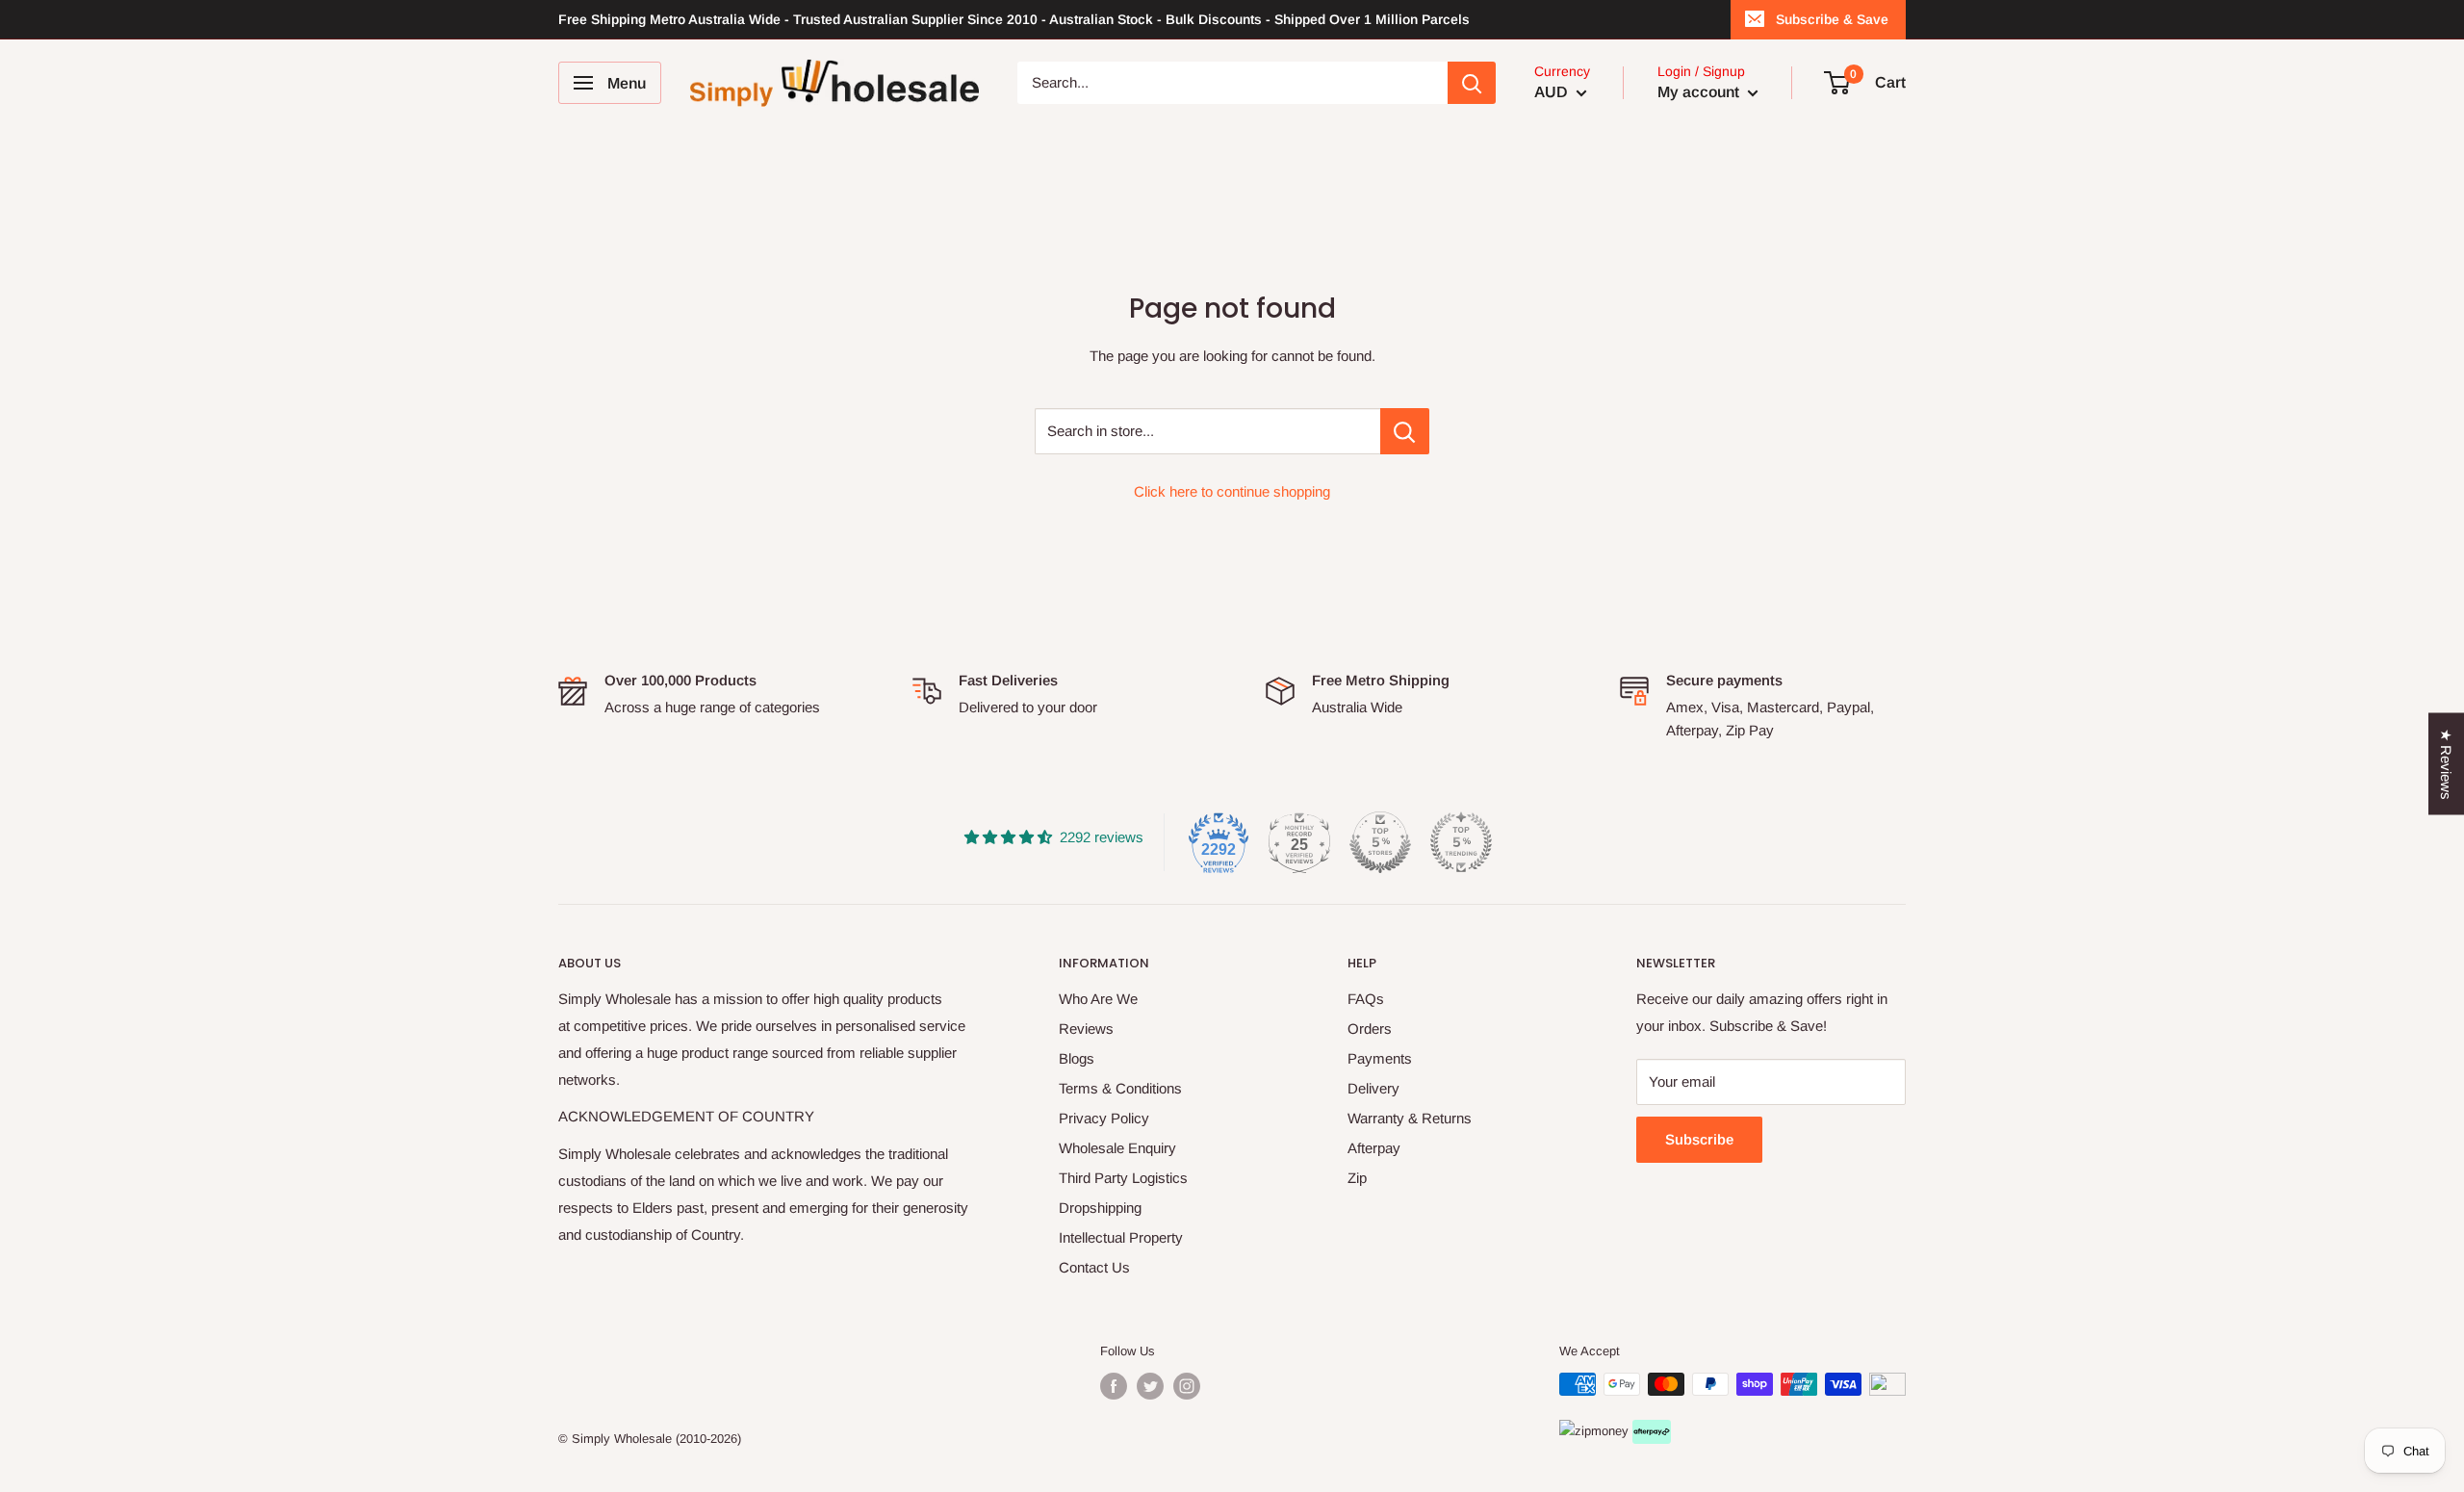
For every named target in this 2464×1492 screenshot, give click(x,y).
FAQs (1366, 999)
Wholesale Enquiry (1117, 1148)
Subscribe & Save (1832, 19)
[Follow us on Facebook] (1114, 1386)
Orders (1370, 1029)
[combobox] (1232, 83)
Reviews (1086, 1029)
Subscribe (1699, 1139)
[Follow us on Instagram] (1187, 1386)
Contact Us (1094, 1267)
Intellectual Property (1121, 1237)
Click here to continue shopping (1232, 491)
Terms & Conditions (1120, 1088)
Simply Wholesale (622, 1439)
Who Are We (1098, 999)
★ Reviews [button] (2446, 764)
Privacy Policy (1104, 1118)
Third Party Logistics (1123, 1178)
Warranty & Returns (1410, 1118)
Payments (1380, 1058)
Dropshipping (1100, 1208)
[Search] (1472, 83)
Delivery (1373, 1088)
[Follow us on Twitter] (1150, 1386)
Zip (1357, 1178)
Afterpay (1374, 1148)
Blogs (1077, 1058)
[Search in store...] (1405, 431)
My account (1700, 92)
